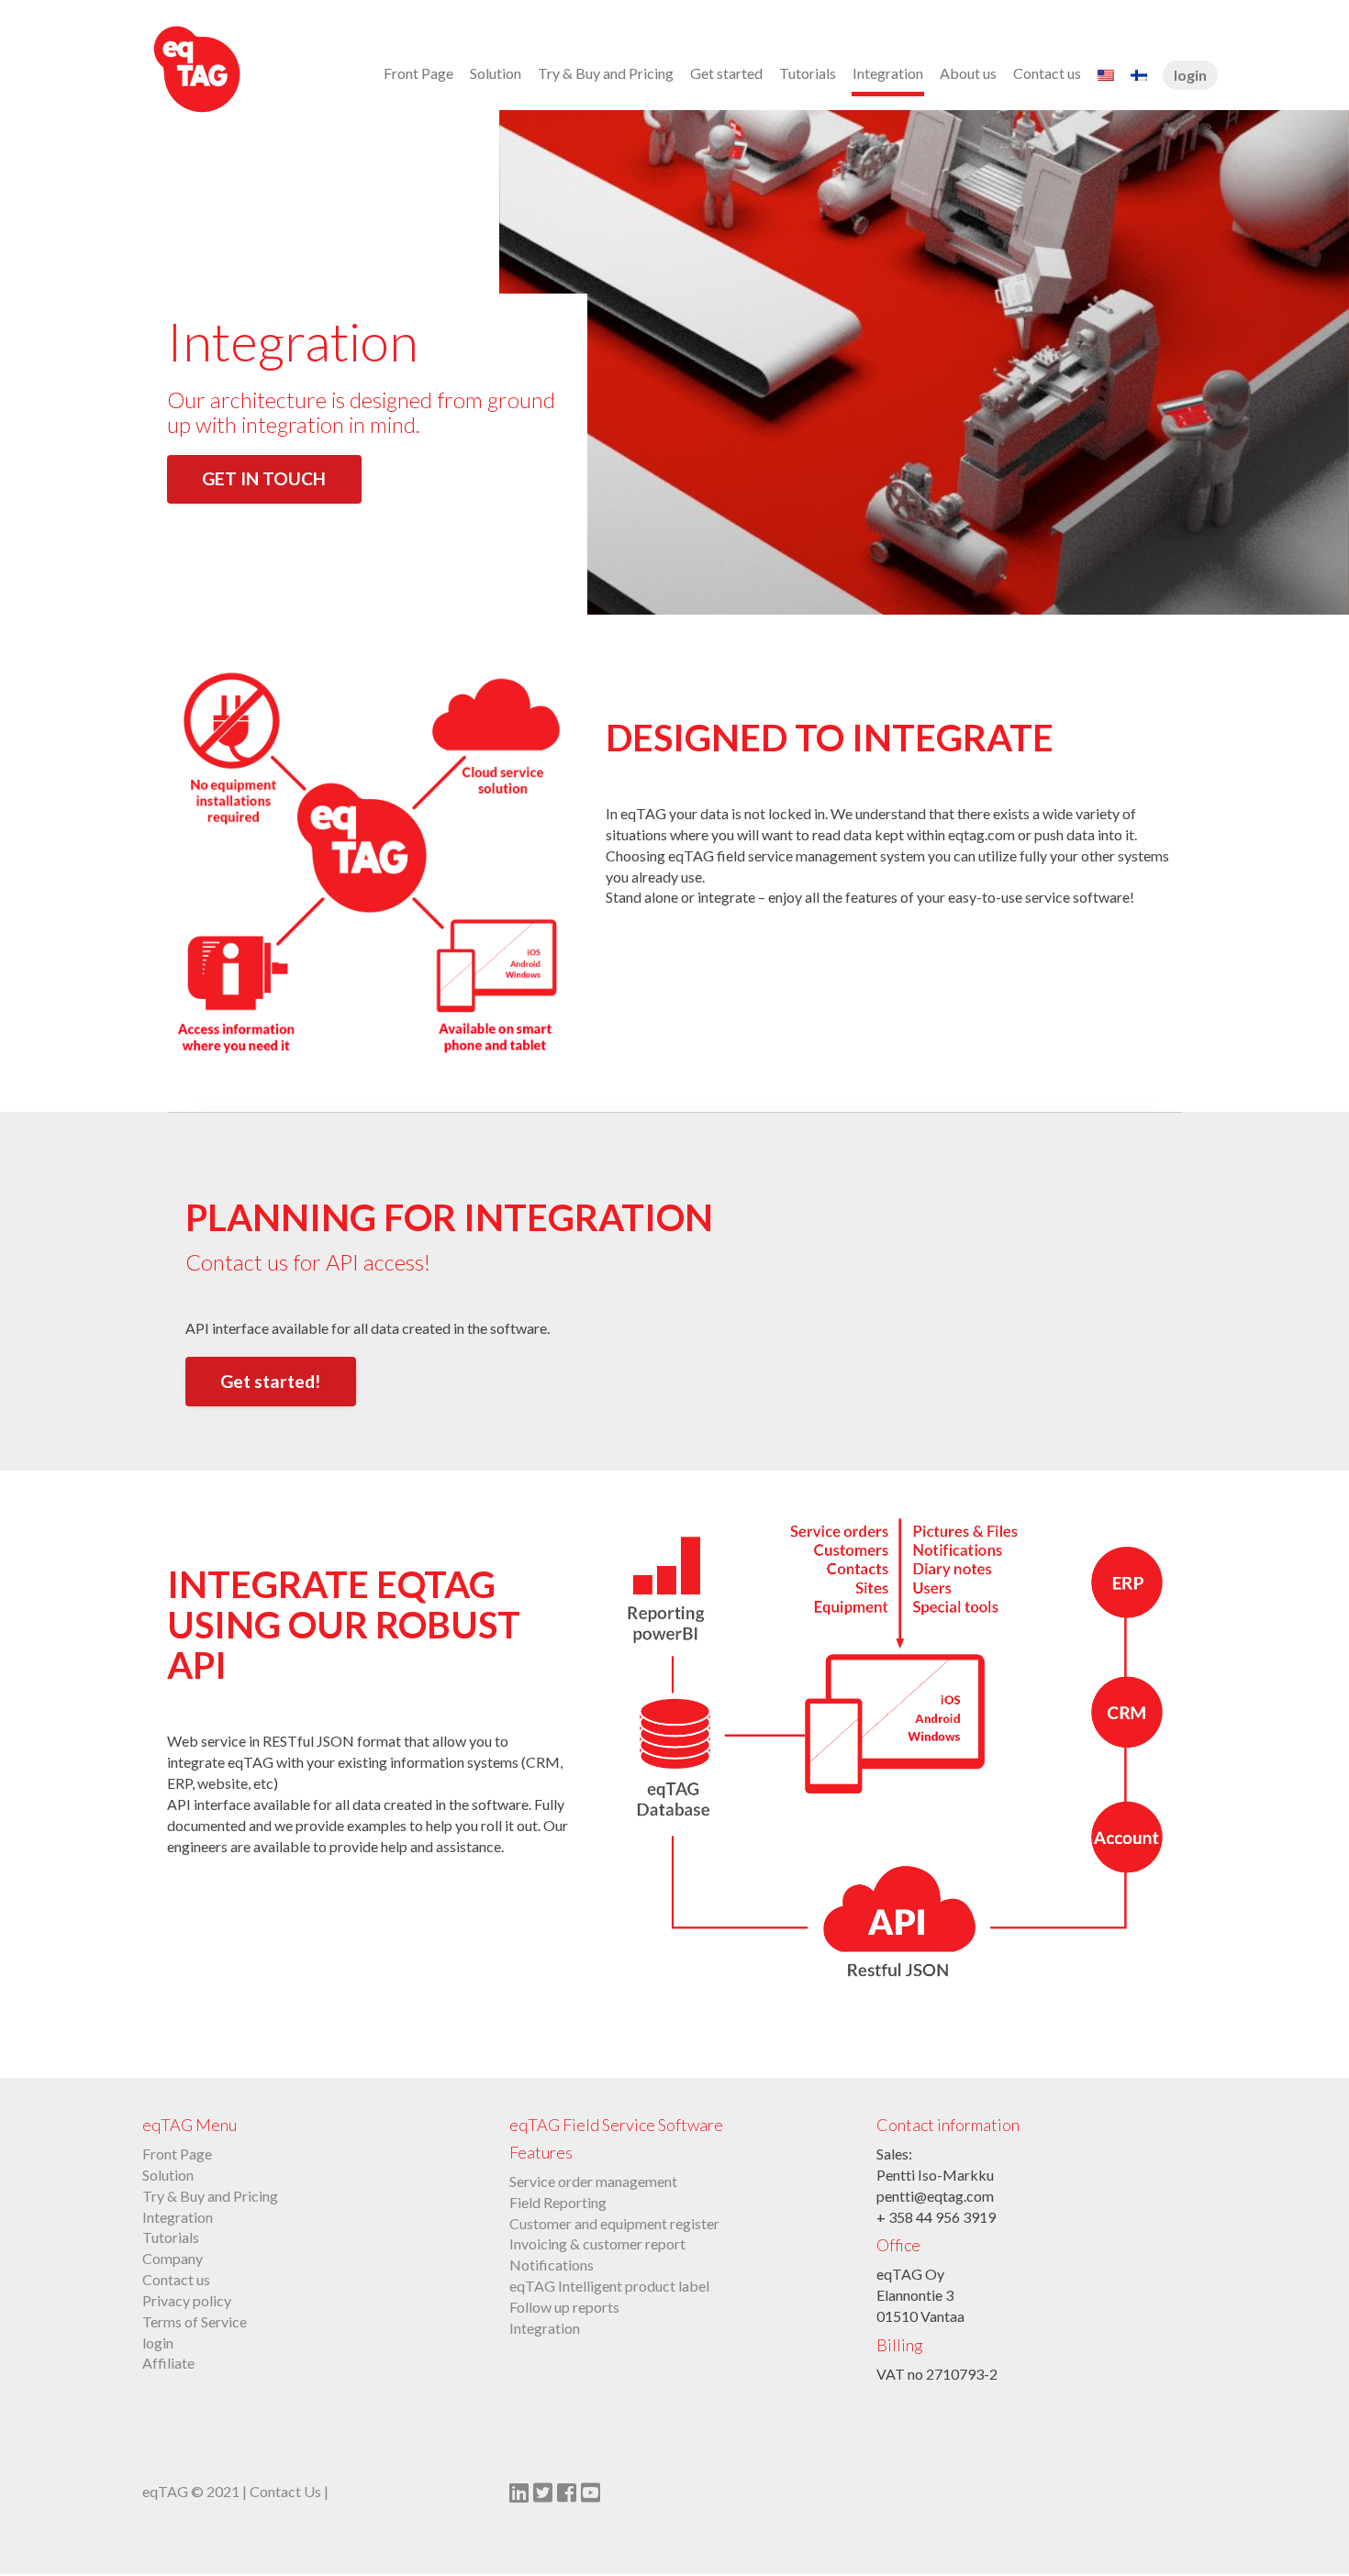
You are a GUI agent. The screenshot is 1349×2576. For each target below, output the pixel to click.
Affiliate (168, 2363)
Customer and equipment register (614, 2223)
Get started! (270, 1381)
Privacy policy (187, 2300)
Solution (496, 73)
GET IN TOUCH (264, 478)
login (1190, 75)
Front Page (418, 73)
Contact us (1047, 73)
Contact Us (285, 2491)
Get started (726, 73)
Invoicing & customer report (597, 2243)
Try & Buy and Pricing (606, 73)
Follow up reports (564, 2307)
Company (173, 2258)
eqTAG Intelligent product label (609, 2286)
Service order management (593, 2181)
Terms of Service (195, 2321)
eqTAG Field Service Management (243, 69)
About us (968, 73)
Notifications (552, 2265)
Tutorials (808, 73)
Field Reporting (558, 2202)
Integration (888, 73)
